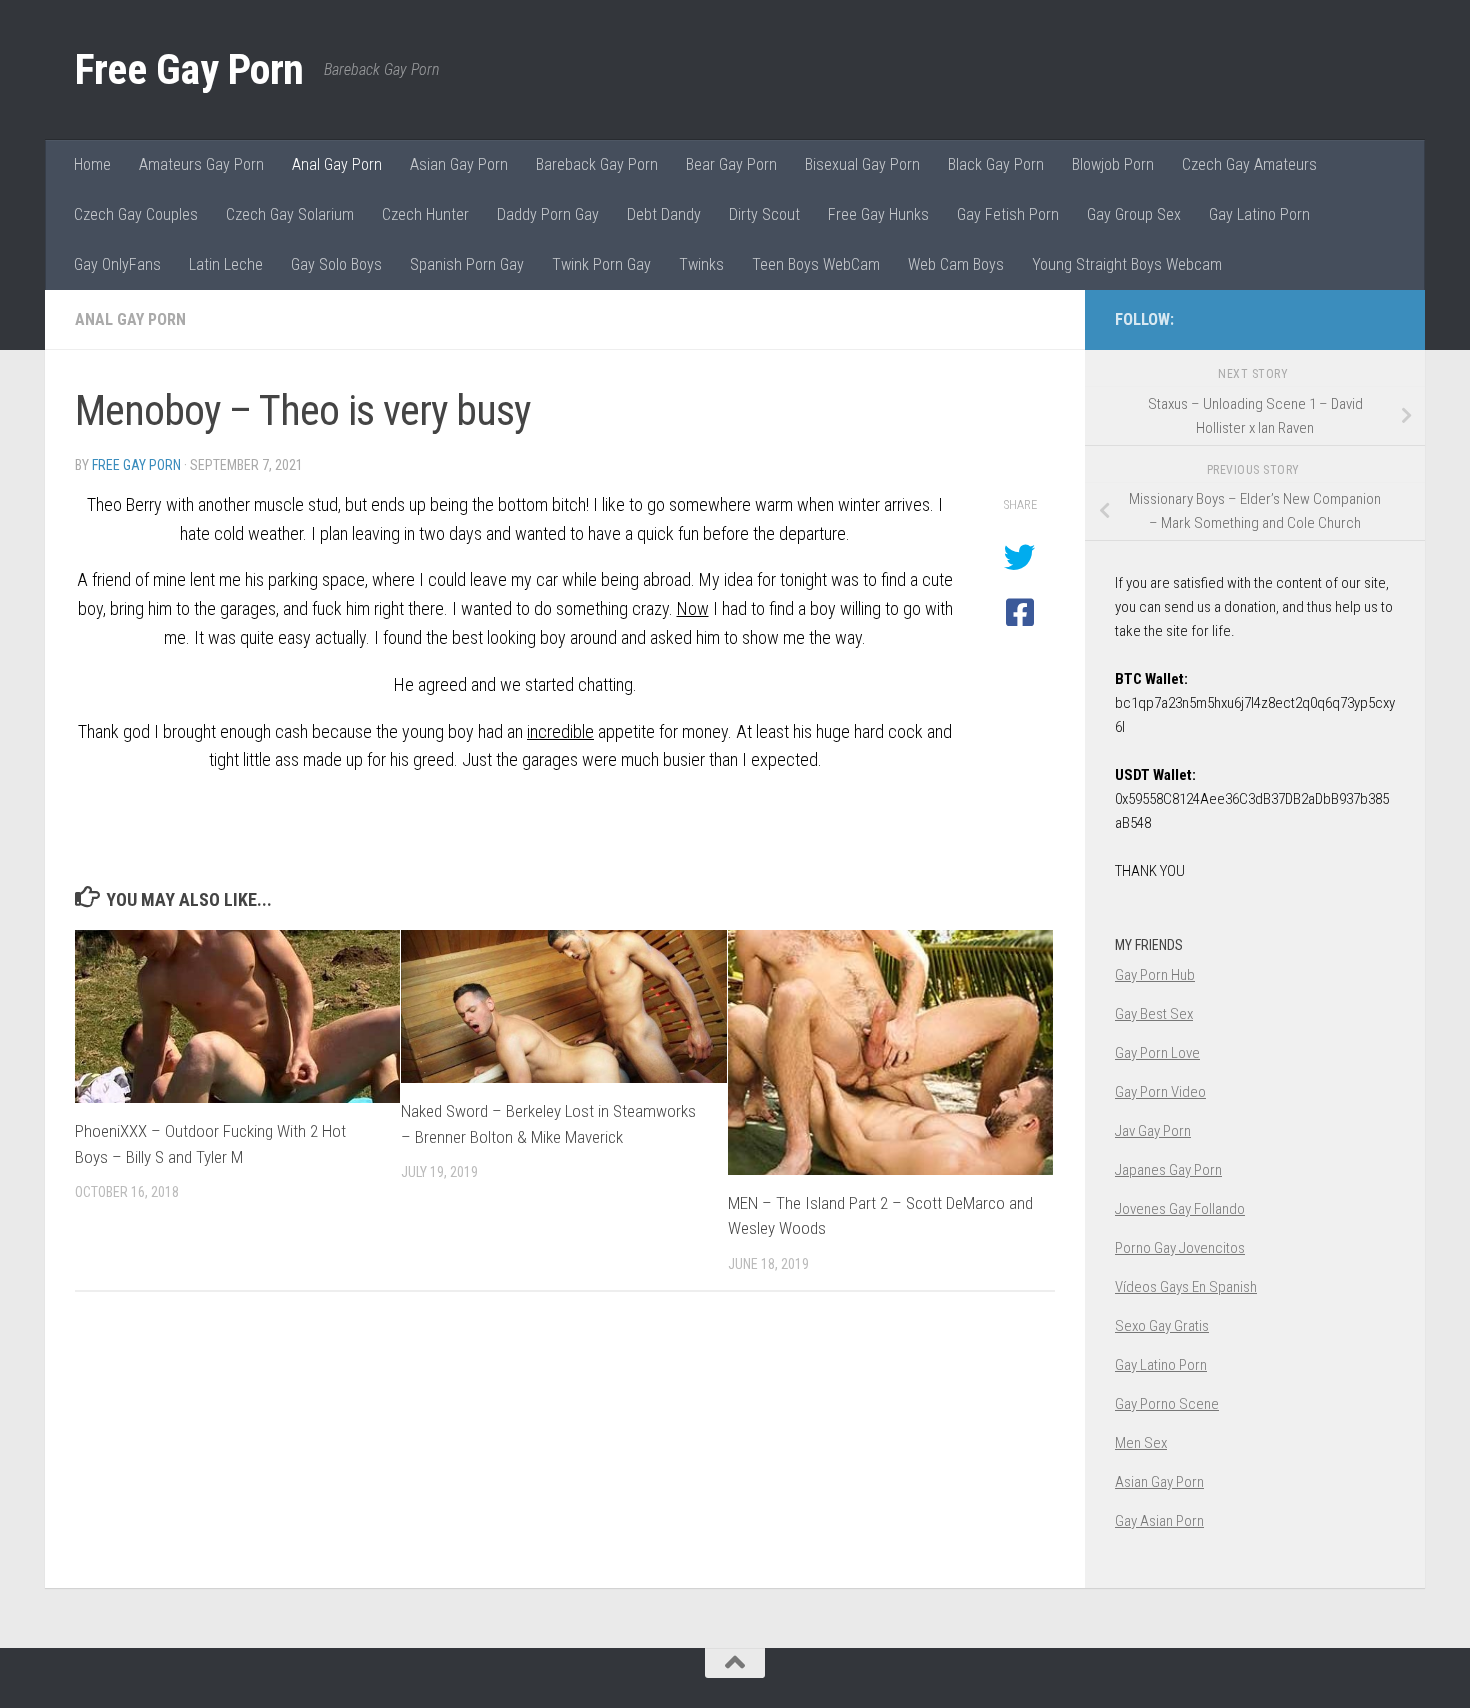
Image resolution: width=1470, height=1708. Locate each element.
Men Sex (1141, 1443)
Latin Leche (226, 264)
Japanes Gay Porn (1168, 1170)
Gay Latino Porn (1259, 214)
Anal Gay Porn (337, 164)
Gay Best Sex (1154, 1014)
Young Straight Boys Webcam (1127, 264)
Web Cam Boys (956, 264)
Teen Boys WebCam (816, 264)
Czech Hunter (425, 214)
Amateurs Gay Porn (201, 164)
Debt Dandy (664, 214)
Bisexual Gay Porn (862, 164)
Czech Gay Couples (136, 214)
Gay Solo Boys (336, 264)
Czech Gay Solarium (290, 214)
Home (92, 164)
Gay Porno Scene (1167, 1404)
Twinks (701, 264)
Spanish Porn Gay (467, 264)
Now (693, 608)
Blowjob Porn (1113, 164)
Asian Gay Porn (459, 164)
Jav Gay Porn (1153, 1131)
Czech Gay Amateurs (1249, 164)
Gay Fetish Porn (1008, 214)
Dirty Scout (764, 214)
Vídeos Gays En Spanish (1186, 1287)
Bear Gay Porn (731, 164)
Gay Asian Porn (1159, 1521)
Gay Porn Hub (1155, 975)
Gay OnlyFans (117, 264)
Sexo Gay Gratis (1162, 1326)
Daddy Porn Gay (548, 214)
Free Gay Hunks (878, 214)
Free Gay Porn (189, 69)
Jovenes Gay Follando (1180, 1209)
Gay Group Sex (1134, 214)
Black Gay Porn (996, 164)
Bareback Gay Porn (597, 164)
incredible (560, 731)
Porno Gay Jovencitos (1180, 1248)
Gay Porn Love (1157, 1053)
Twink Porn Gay (601, 264)
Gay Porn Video (1160, 1092)
